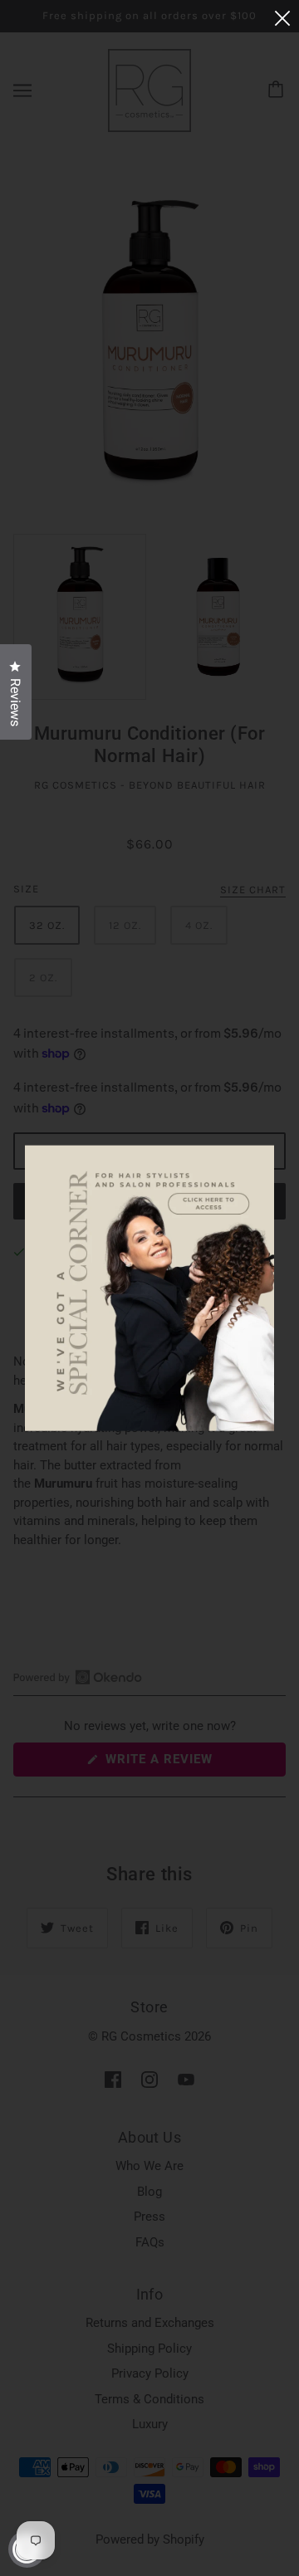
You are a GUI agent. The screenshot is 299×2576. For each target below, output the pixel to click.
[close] (282, 18)
